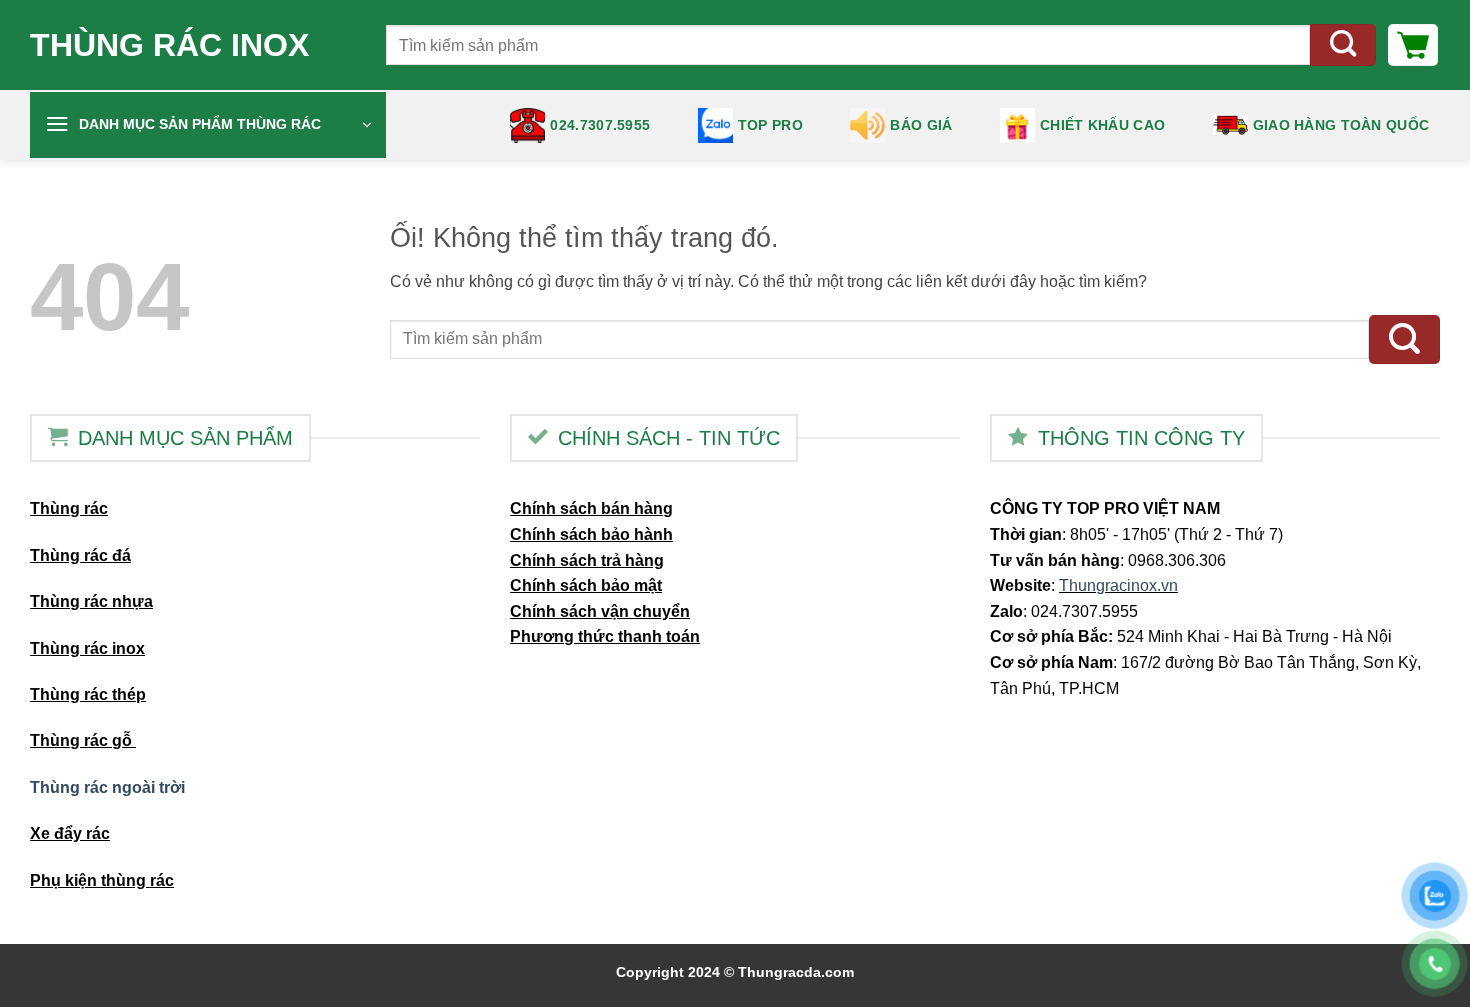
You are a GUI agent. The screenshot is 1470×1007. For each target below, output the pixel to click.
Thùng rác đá (80, 555)
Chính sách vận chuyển (600, 611)
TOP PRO (770, 125)
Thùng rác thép (88, 694)
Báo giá (921, 125)
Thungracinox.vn (1118, 585)
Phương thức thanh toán (605, 636)
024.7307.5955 (600, 125)
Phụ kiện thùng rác (102, 880)
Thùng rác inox (169, 45)
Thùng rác (69, 508)
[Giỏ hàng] (1413, 45)
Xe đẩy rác (70, 833)
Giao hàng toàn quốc (1341, 125)
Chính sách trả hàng (587, 560)
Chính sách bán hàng (591, 508)
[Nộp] (1343, 45)
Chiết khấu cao (1102, 125)
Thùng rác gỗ (83, 740)
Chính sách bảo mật (586, 585)
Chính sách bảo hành (591, 534)
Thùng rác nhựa (91, 601)
